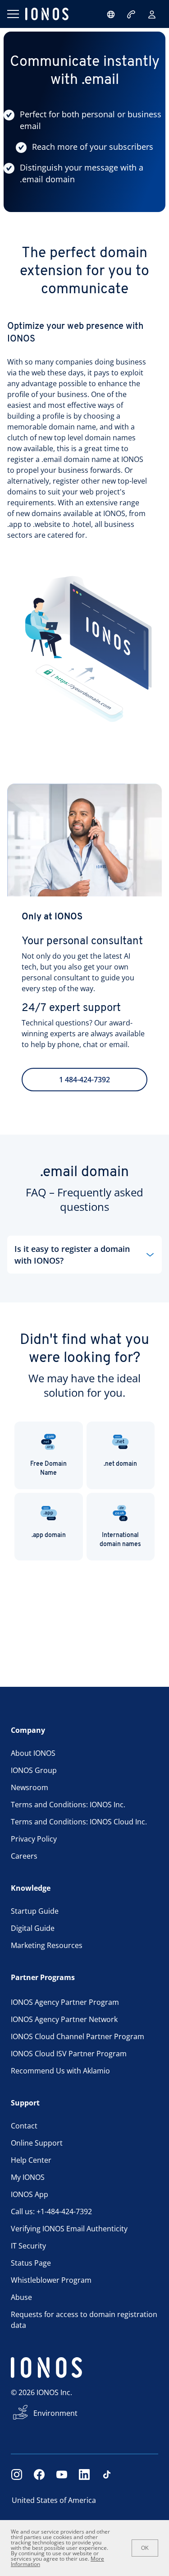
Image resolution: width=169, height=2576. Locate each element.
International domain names (120, 1540)
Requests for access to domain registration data (84, 2320)
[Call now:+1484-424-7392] (132, 14)
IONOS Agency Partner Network (64, 2019)
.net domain (120, 1464)
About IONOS (33, 1753)
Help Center (31, 2160)
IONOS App (30, 2194)
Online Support (37, 2143)
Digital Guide (33, 1928)
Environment (55, 2413)
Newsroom (30, 1787)
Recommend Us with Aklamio (60, 2071)
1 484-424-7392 (84, 1080)
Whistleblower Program (51, 2280)
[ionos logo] (47, 14)
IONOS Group (34, 1770)
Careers (24, 1856)
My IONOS (28, 2177)
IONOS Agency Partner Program (65, 2002)
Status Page (31, 2263)
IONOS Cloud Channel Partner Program (78, 2036)
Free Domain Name (48, 1469)
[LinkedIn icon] (84, 2474)
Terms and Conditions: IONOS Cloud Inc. (79, 1822)
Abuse (21, 2297)
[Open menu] (13, 14)
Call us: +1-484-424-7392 (51, 2211)
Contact (24, 2126)
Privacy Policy (34, 1839)
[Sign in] (152, 14)
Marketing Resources (47, 1945)
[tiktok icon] (107, 2474)
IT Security (28, 2246)
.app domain (49, 1535)
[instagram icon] (17, 2474)
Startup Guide (35, 1911)
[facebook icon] (39, 2474)
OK (145, 2548)
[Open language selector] (111, 14)
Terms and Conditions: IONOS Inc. (68, 1805)
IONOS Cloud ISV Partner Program (69, 2054)
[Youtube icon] (62, 2474)
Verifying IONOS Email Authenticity (69, 2229)
